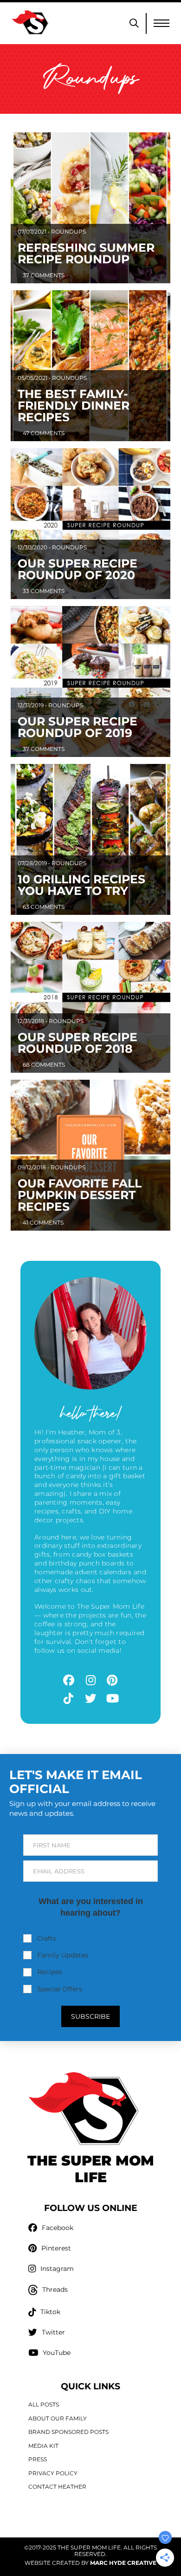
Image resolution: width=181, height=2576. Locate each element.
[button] (134, 23)
